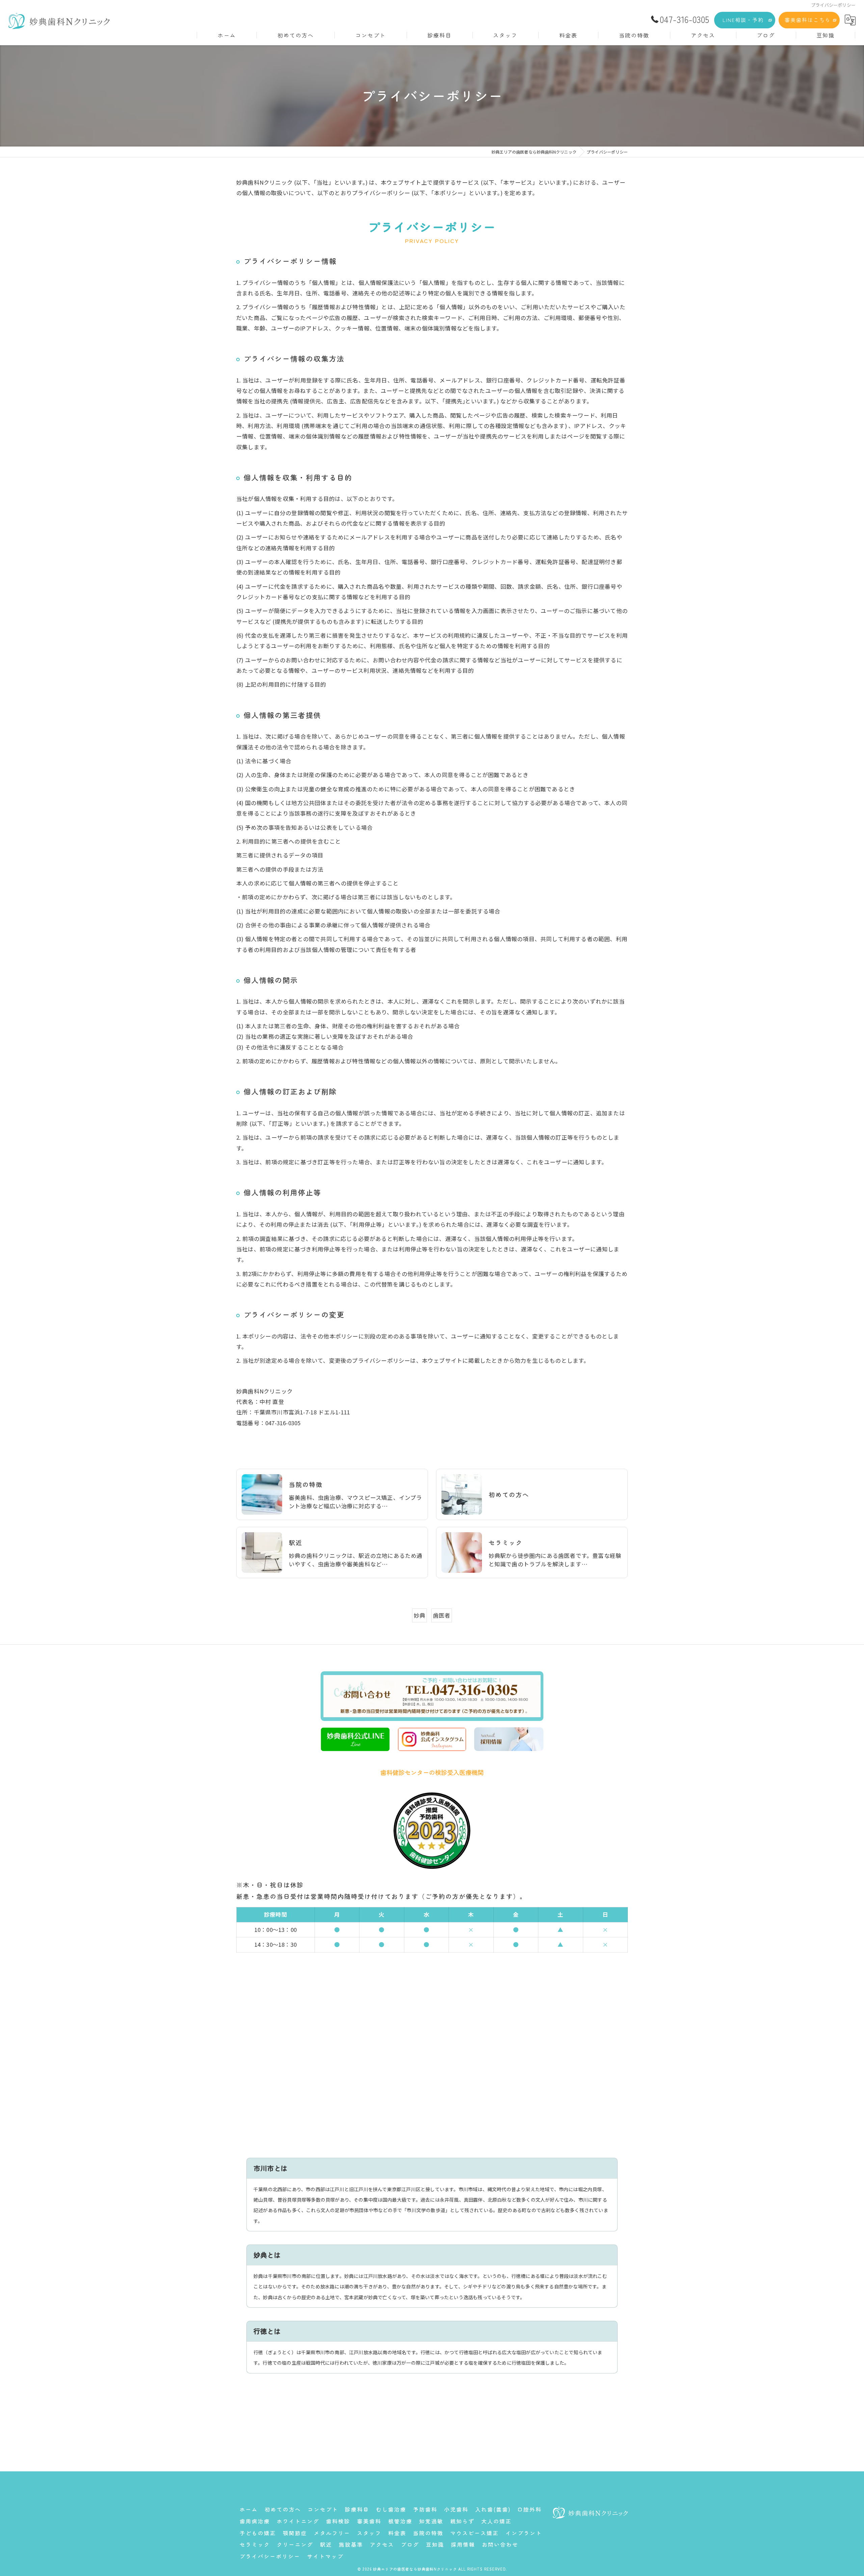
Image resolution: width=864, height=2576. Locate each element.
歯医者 (442, 1615)
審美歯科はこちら (808, 20)
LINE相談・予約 (743, 20)
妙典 (420, 1615)
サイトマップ (325, 2556)
